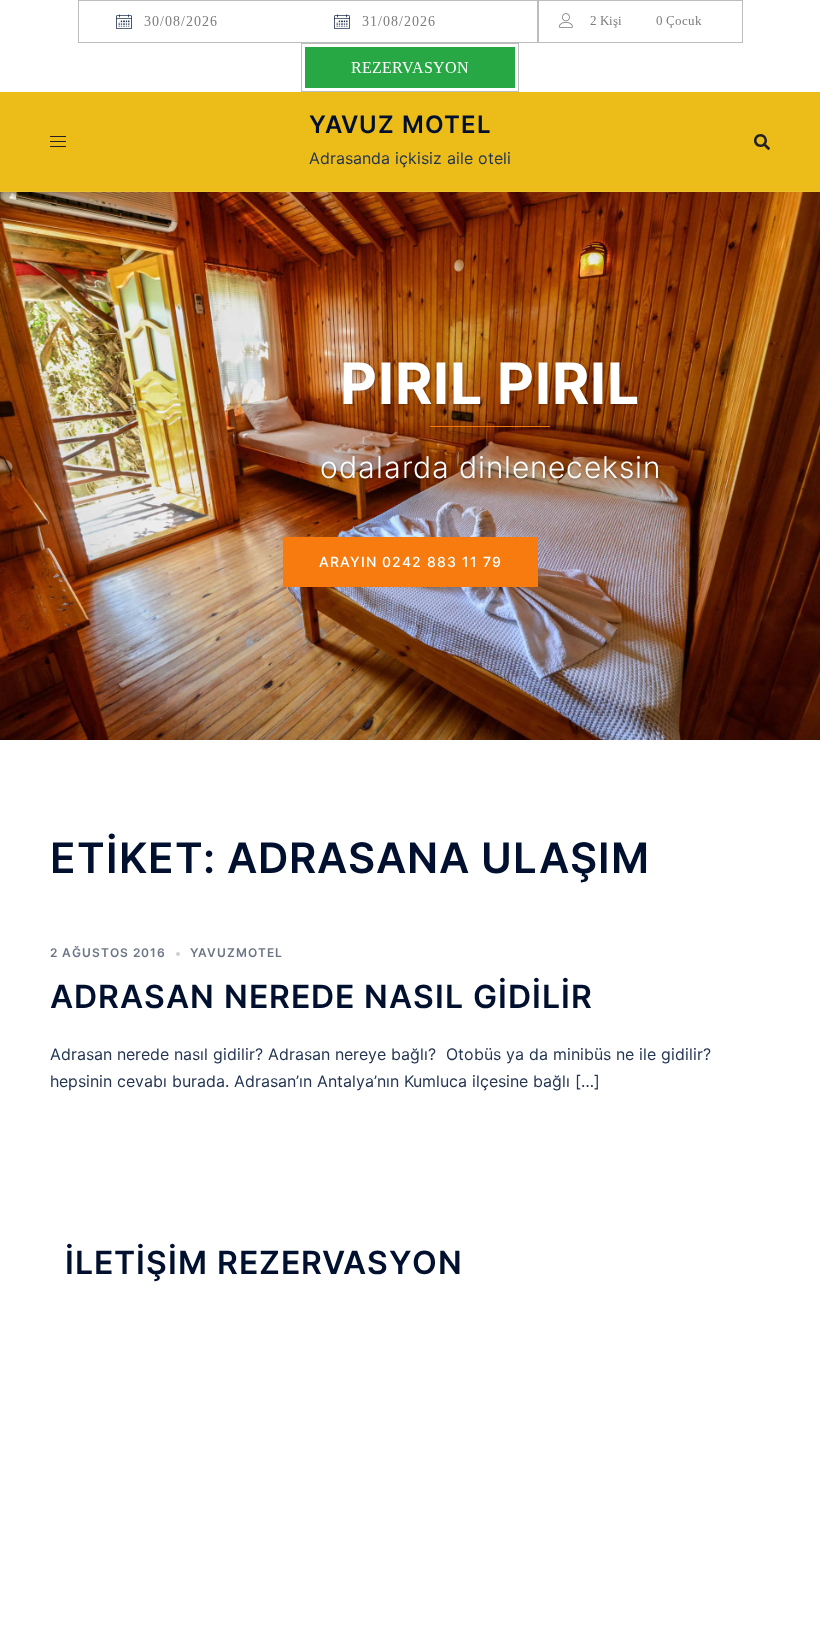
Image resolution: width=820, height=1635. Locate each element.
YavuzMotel (236, 952)
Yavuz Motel (400, 124)
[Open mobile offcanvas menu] (58, 141)
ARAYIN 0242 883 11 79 (410, 561)
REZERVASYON (410, 67)
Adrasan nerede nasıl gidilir (321, 996)
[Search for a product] (762, 142)
